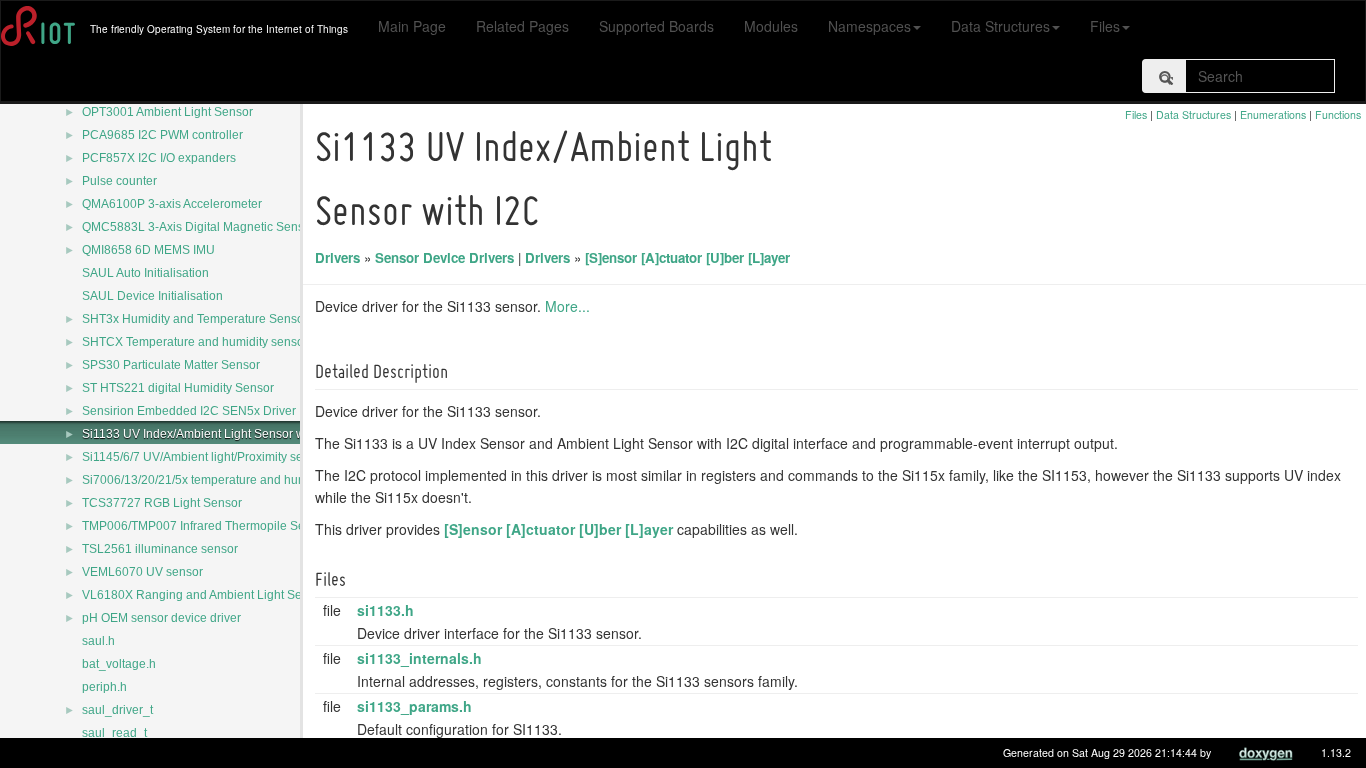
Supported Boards (656, 26)
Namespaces (869, 26)
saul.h (98, 641)
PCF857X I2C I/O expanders (159, 158)
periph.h (104, 687)
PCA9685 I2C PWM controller (162, 135)
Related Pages (522, 26)
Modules (771, 26)
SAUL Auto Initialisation (145, 273)
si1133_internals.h (419, 658)
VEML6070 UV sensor (142, 572)
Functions (1338, 114)
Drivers (337, 257)
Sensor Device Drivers (444, 257)
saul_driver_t (117, 710)
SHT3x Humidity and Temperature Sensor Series (214, 319)
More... (567, 306)
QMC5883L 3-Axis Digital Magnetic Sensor (198, 227)
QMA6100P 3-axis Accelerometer (172, 204)
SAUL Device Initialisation (152, 296)
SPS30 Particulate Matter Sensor (171, 365)
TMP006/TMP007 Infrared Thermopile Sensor (205, 526)
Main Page (412, 26)
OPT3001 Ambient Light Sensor (167, 112)
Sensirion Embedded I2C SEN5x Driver (189, 411)
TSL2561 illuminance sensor (160, 549)
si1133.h (385, 610)
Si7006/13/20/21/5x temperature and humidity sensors (229, 480)
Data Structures (1000, 26)
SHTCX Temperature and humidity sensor (195, 342)
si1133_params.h (414, 706)
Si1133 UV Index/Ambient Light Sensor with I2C (211, 434)
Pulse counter (119, 181)
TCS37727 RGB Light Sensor (162, 503)
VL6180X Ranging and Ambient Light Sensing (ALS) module (246, 595)
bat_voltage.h (119, 664)
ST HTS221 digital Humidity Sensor (178, 388)
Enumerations (1273, 114)
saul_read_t (114, 733)
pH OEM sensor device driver (161, 618)
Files (1105, 26)
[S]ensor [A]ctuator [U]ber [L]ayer (687, 257)
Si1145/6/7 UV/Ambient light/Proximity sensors (207, 457)
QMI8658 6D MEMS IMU (148, 250)
